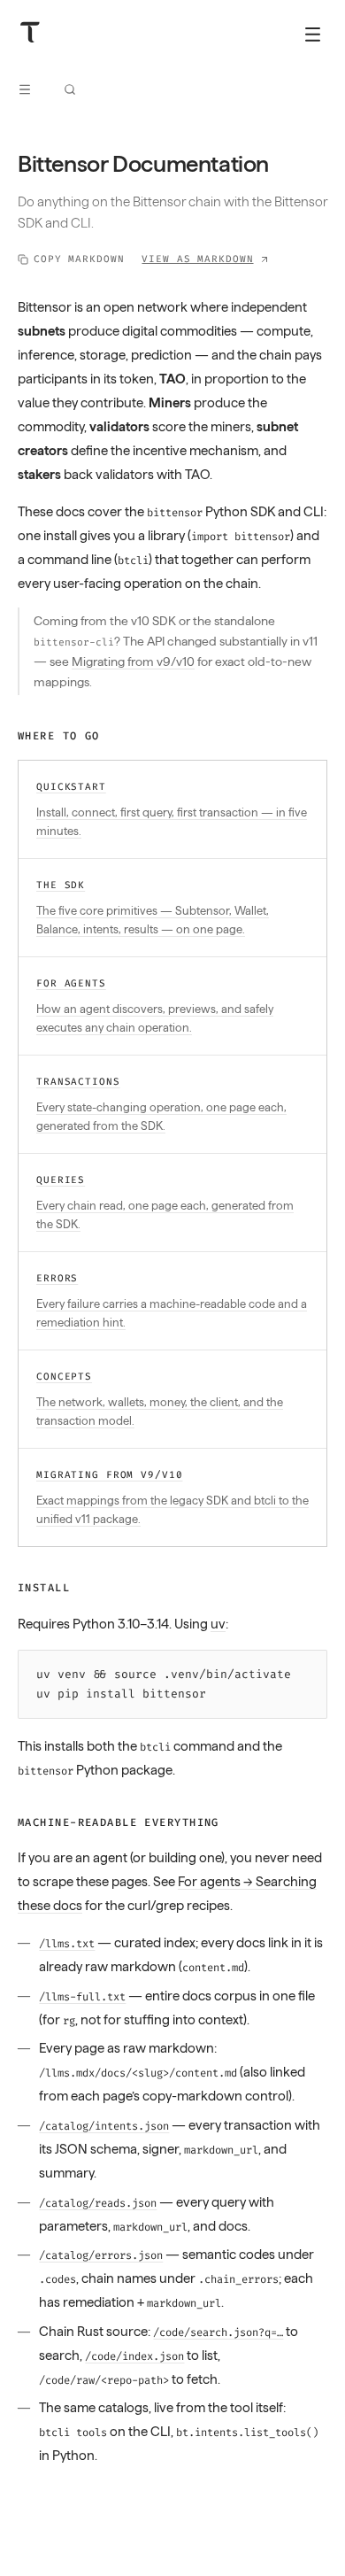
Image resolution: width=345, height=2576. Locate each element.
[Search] (70, 89)
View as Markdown (197, 259)
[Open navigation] (25, 89)
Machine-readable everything (119, 1822)
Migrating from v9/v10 (133, 661)
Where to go (59, 736)
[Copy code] (309, 1668)
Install (44, 1588)
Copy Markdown (79, 259)
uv (218, 1624)
